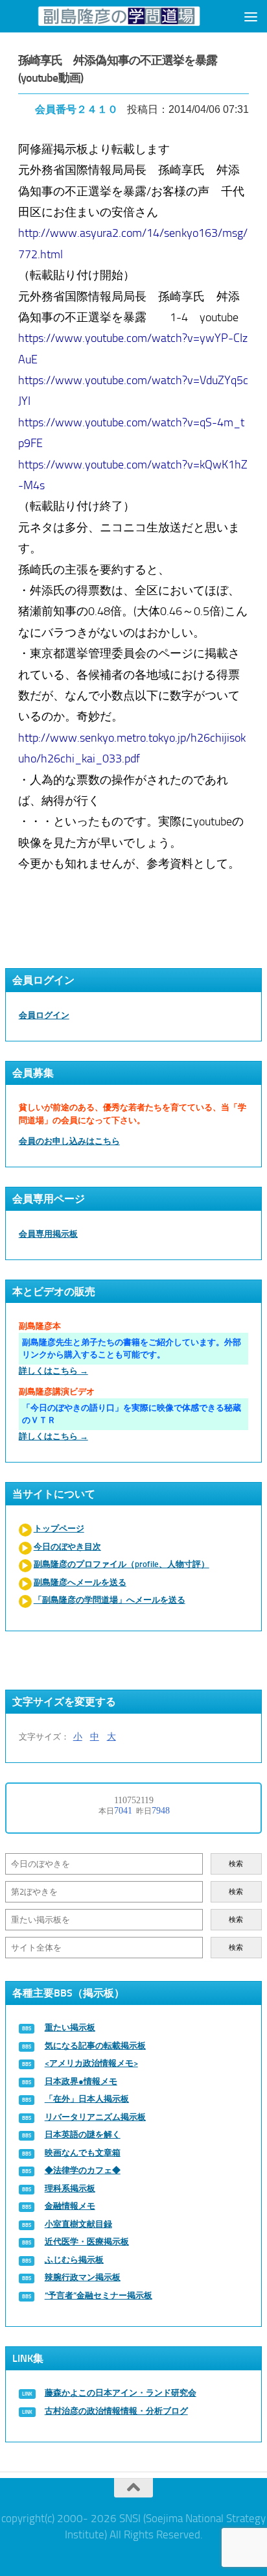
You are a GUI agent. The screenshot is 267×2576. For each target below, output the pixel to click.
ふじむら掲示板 (74, 2260)
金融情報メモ (70, 2206)
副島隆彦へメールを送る (80, 1582)
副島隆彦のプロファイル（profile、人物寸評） (122, 1564)
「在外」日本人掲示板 (87, 2099)
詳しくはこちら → (53, 1371)
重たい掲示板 (70, 2027)
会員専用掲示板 (48, 1234)
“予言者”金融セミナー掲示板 (99, 2295)
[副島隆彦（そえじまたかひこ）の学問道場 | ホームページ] (119, 16)
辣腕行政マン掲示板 (83, 2277)
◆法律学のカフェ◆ (83, 2170)
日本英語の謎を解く (83, 2134)
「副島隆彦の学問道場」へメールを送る (110, 1600)
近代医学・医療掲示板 (87, 2242)
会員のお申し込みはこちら (69, 1141)
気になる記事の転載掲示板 (95, 2046)
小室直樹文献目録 (78, 2224)
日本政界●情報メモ (81, 2081)
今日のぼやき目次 (67, 1547)
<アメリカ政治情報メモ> (91, 2063)
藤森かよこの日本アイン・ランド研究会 (121, 2393)
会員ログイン (44, 1015)
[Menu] (251, 16)
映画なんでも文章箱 (83, 2153)
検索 (236, 1864)
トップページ (59, 1528)
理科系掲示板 (70, 2188)
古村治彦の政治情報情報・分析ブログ (116, 2411)
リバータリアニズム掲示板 (95, 2117)
